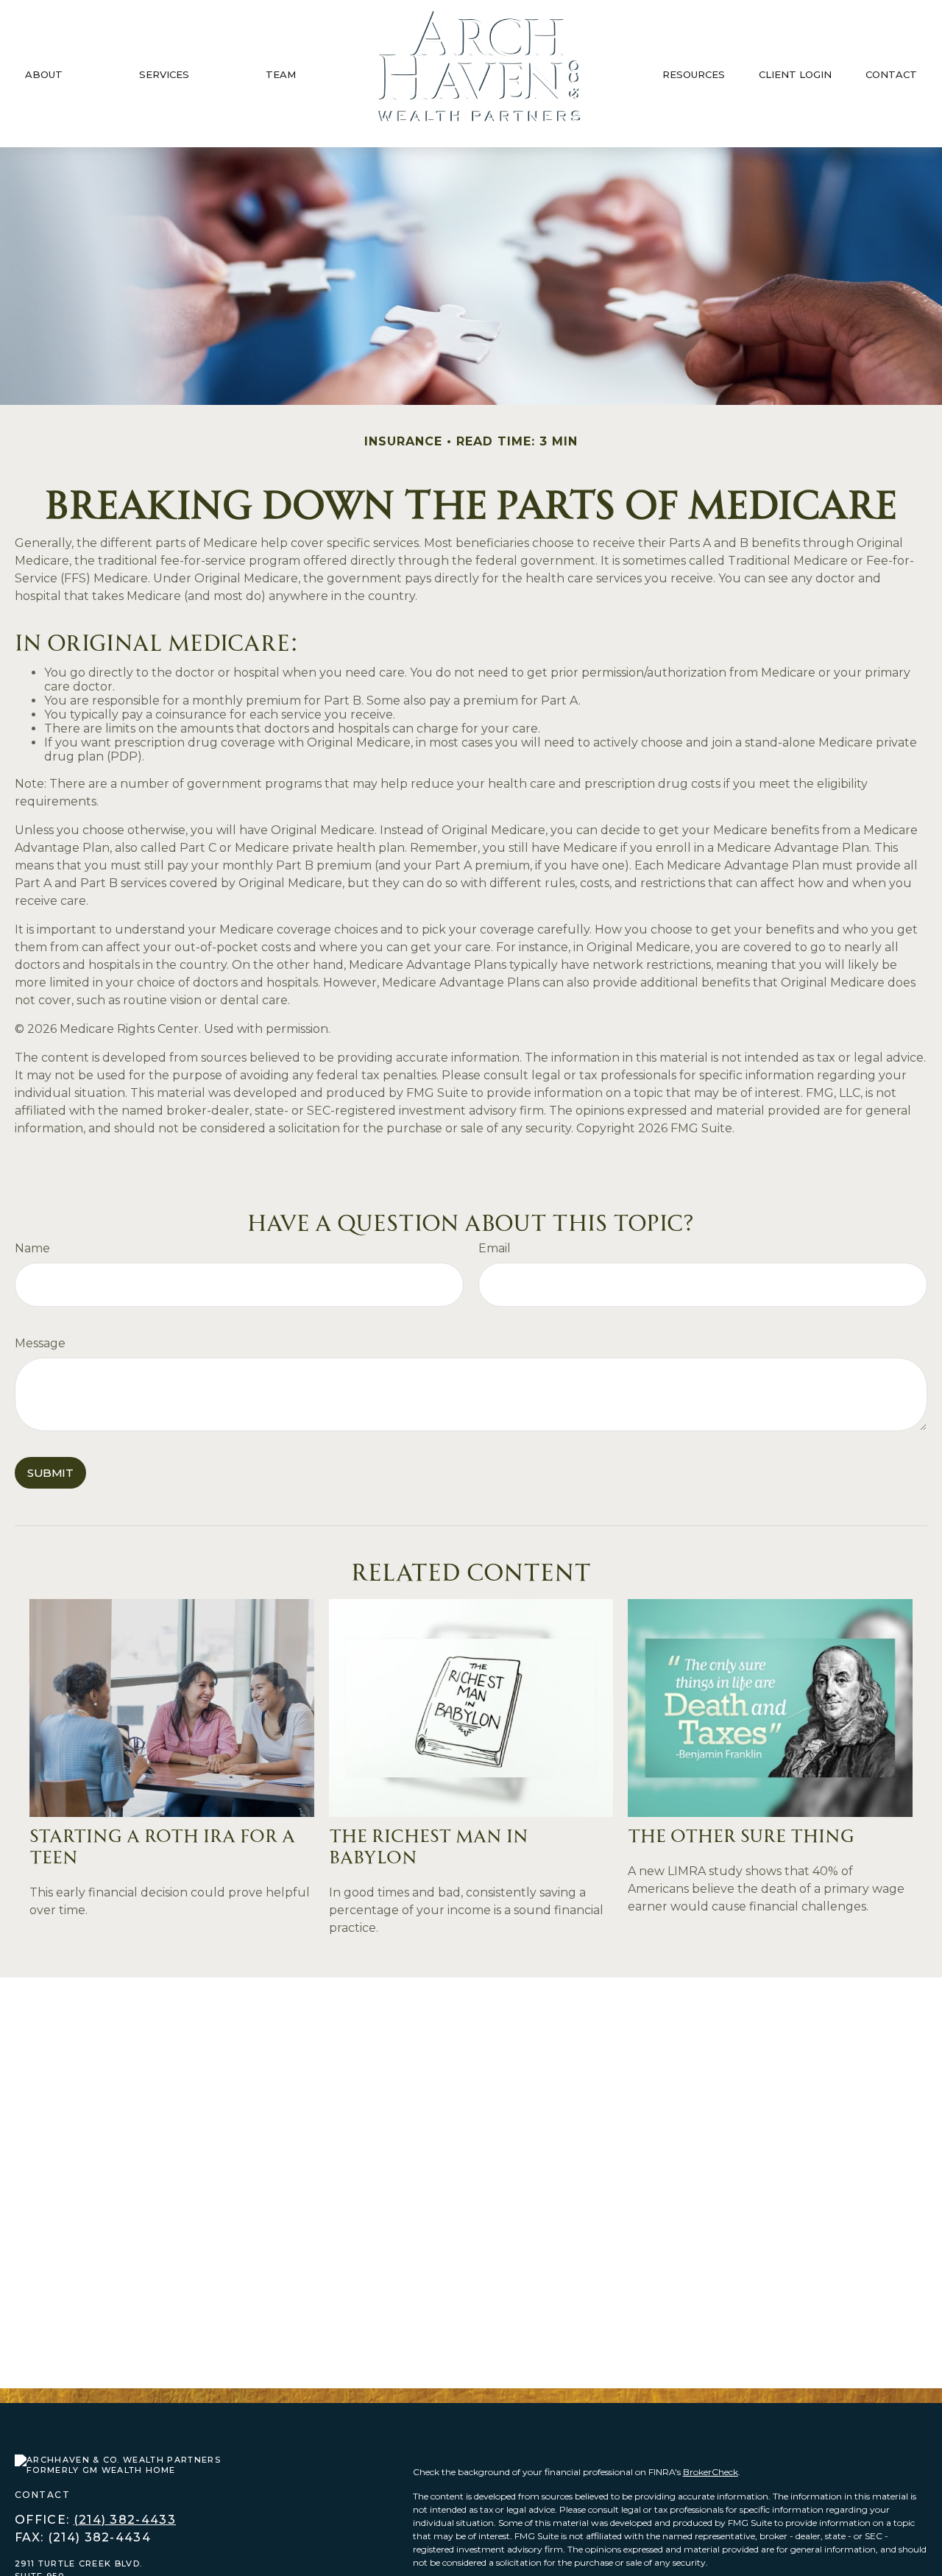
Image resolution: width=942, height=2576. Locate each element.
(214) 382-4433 (125, 2520)
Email (495, 1248)
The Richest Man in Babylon (429, 1844)
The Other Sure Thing (741, 1834)
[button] (44, 74)
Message (40, 1343)
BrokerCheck (711, 2472)
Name (32, 1248)
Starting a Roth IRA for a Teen (162, 1844)
